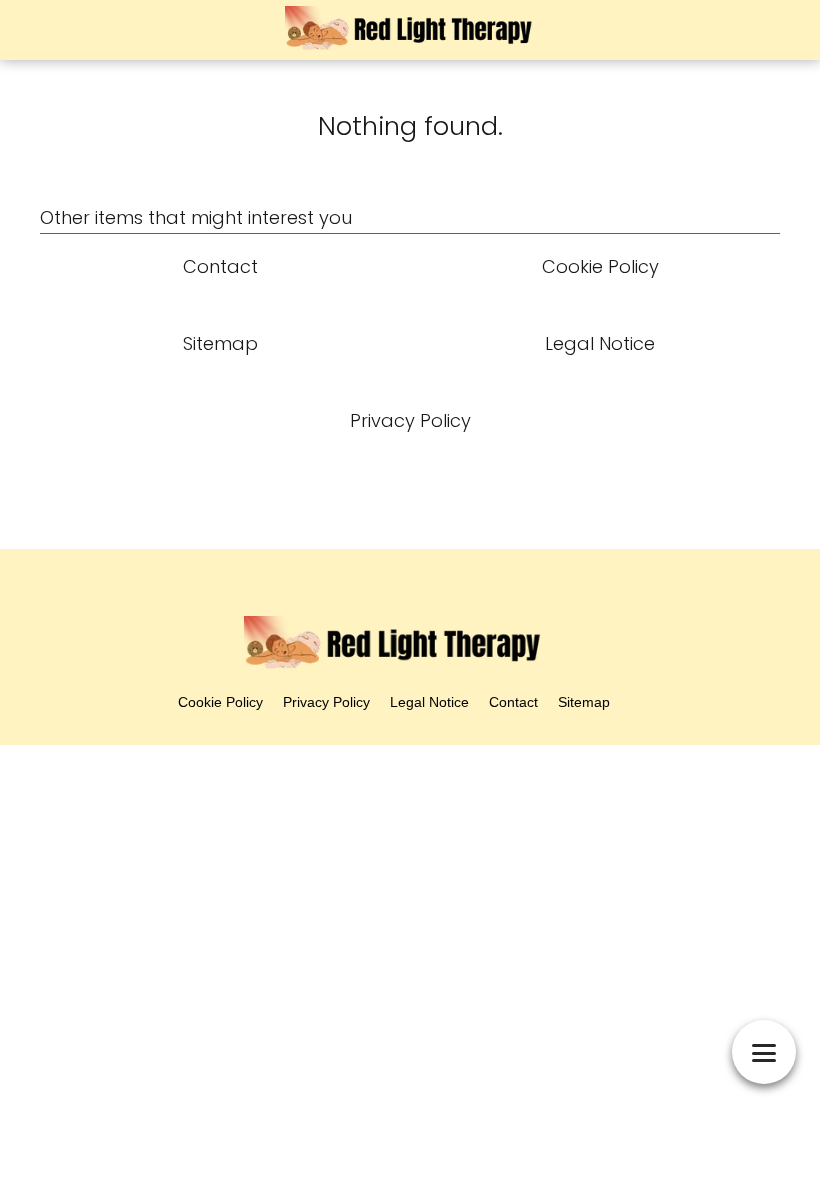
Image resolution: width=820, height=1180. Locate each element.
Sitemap (584, 702)
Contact (513, 702)
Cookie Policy (220, 702)
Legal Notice (429, 702)
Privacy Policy (326, 702)
